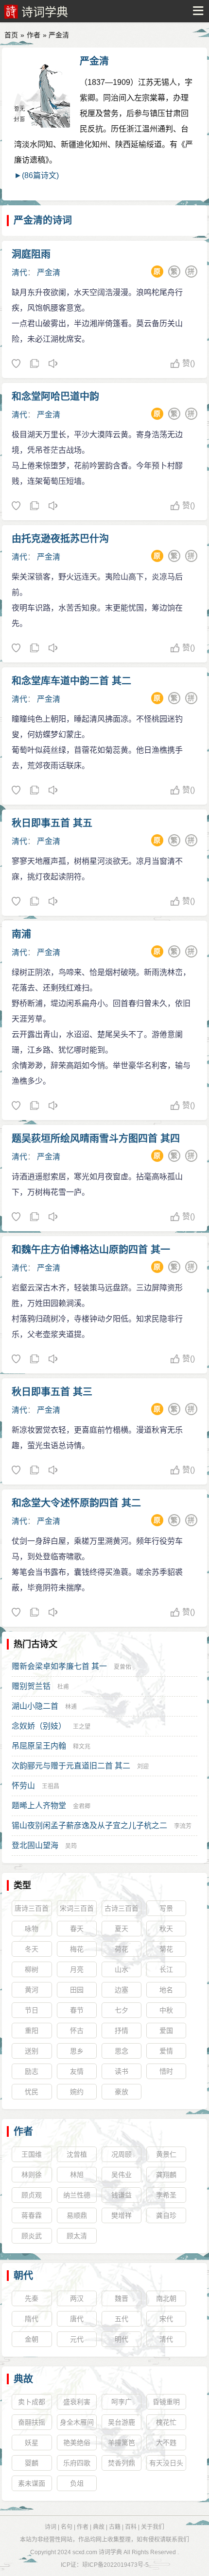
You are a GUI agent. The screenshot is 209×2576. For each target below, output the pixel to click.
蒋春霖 (32, 2215)
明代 (122, 2339)
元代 (77, 2339)
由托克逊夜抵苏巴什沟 (60, 539)
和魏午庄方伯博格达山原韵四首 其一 (91, 1250)
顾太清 (77, 2236)
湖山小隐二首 (35, 1706)
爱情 (166, 2051)
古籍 (115, 2527)
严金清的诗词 (43, 220)
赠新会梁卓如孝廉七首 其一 (59, 1666)
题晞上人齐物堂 (39, 1806)
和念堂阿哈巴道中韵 (55, 396)
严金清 (94, 61)
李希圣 (166, 2195)
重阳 (32, 2031)
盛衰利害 (77, 2402)
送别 (32, 2051)
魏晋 (122, 2298)
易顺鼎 (77, 2215)
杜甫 (63, 1687)
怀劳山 (23, 1786)
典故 (23, 2379)
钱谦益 (122, 2195)
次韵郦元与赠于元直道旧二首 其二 (71, 1766)
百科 (131, 2527)
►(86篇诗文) (36, 175)
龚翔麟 (166, 2175)
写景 (166, 1908)
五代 (122, 2319)
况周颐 (122, 2154)
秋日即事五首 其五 (52, 823)
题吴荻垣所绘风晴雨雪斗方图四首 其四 (96, 1139)
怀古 (77, 2031)
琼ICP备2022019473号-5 (115, 2565)
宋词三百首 (77, 1908)
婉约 (77, 2092)
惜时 (166, 2071)
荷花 (122, 1949)
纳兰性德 (77, 2195)
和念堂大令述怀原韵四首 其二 (76, 1503)
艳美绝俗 (77, 2443)
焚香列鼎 (122, 2463)
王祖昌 (51, 1786)
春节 (77, 2010)
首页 (11, 35)
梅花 (77, 1949)
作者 (34, 35)
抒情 (122, 2031)
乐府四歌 (77, 2463)
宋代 (166, 2319)
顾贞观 (32, 2195)
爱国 (166, 2031)
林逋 (71, 1707)
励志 (32, 2071)
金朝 (32, 2339)
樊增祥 (122, 2215)
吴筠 (71, 1846)
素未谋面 (32, 2483)
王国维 (32, 2154)
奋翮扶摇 (32, 2422)
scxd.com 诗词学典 (97, 2552)
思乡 (77, 2051)
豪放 (122, 2092)
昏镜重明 (166, 2402)
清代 (19, 272)
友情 (77, 2071)
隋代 (32, 2319)
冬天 (32, 1949)
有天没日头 (166, 2463)
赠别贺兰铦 (31, 1686)
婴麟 (32, 2463)
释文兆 (82, 1747)
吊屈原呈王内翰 (39, 1746)
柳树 (32, 1969)
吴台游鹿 (122, 2422)
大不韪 (166, 2443)
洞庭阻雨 (31, 254)
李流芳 (183, 1826)
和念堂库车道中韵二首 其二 (71, 681)
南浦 (21, 934)
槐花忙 (166, 2422)
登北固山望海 (35, 1845)
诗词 (51, 2527)
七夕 (122, 2010)
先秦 (32, 2298)
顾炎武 (32, 2236)
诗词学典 (45, 12)
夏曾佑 (122, 1667)
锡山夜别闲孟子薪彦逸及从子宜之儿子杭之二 (89, 1825)
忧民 (32, 2092)
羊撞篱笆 (122, 2443)
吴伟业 (122, 2175)
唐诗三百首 (32, 1908)
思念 (122, 2051)
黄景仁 (166, 2154)
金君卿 (82, 1806)
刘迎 (143, 1767)
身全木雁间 (77, 2422)
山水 (122, 1969)
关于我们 (153, 2527)
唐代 (77, 2319)
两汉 (77, 2298)
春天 (77, 1929)
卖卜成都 (32, 2402)
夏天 (122, 1929)
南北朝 (166, 2298)
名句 (67, 2527)
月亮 (77, 1969)
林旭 (77, 2175)
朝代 (23, 2276)
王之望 (82, 1727)
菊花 (166, 1949)
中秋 (166, 2010)
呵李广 (122, 2402)
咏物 (32, 1929)
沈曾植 (77, 2154)
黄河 (32, 1990)
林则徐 (32, 2175)
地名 (166, 1990)
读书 (122, 2071)
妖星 (32, 2443)
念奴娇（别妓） (39, 1726)
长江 (166, 1969)
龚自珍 (166, 2215)
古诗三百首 (122, 1908)
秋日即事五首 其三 (52, 1392)
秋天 (166, 1929)
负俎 (77, 2483)
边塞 (122, 1990)
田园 (77, 1990)
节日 (32, 2010)
